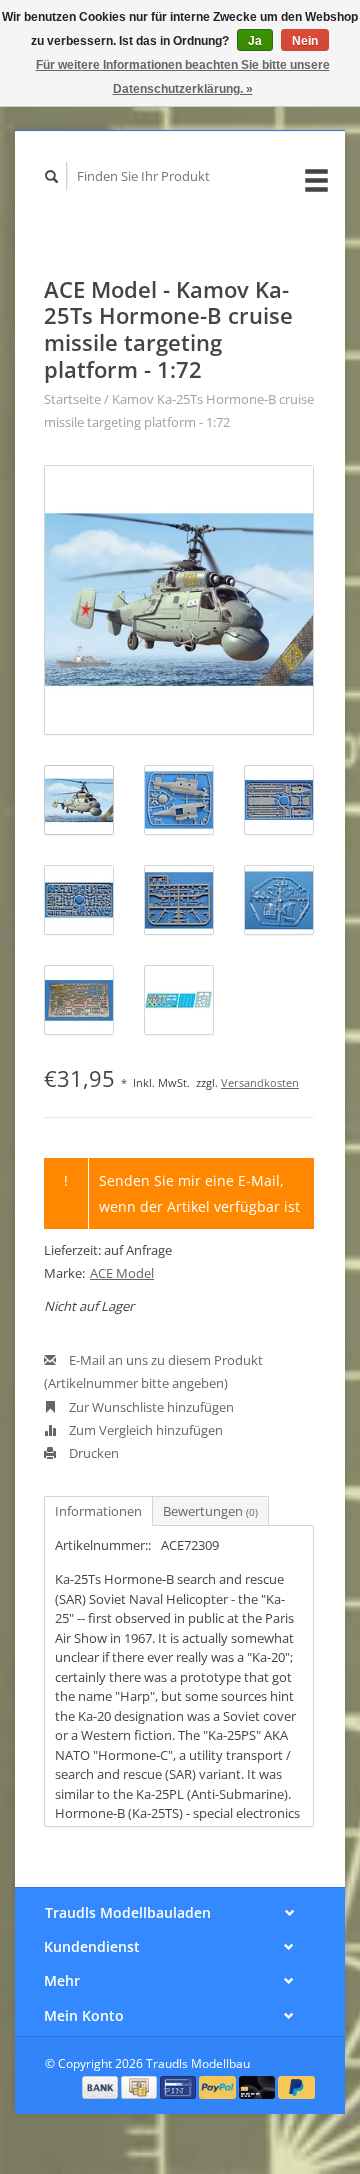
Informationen (98, 1511)
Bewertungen (210, 1511)
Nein (305, 41)
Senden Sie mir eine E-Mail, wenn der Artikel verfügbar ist (199, 1193)
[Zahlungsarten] (102, 2086)
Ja (255, 41)
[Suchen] (52, 176)
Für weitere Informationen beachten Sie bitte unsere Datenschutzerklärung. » (183, 77)
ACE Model (122, 1273)
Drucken (92, 1453)
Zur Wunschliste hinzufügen (150, 1407)
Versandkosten (260, 1082)
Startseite (72, 399)
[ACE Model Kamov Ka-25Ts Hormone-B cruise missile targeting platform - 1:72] (179, 600)
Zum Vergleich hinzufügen (144, 1430)
